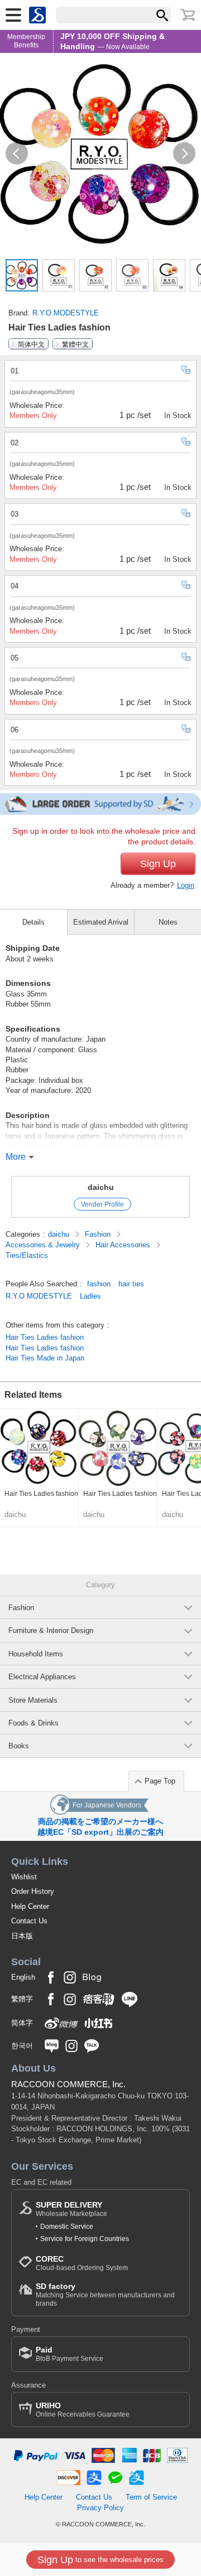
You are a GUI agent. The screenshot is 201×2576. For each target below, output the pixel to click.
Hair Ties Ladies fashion (45, 1337)
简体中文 (31, 344)
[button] (17, 153)
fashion (99, 1284)
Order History (33, 1891)
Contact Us (29, 1921)
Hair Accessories (124, 1245)
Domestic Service (67, 2227)
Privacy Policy (100, 2508)
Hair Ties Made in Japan (45, 1358)
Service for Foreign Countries (85, 2239)
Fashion (99, 1234)
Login (186, 885)
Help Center (30, 1906)
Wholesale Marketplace (71, 2209)
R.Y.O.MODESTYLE (66, 313)
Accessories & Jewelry (44, 1245)
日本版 (22, 1936)
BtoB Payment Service (70, 2354)
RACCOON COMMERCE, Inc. (68, 2084)
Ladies (90, 1296)
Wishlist (24, 1877)
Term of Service (151, 2497)
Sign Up (158, 864)
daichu (101, 1187)
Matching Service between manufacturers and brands (105, 2294)
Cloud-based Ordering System (82, 2263)
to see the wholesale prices (100, 2560)
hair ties (131, 1284)
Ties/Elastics (27, 1255)
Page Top (160, 1781)
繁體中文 (75, 344)
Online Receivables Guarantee (83, 2410)
